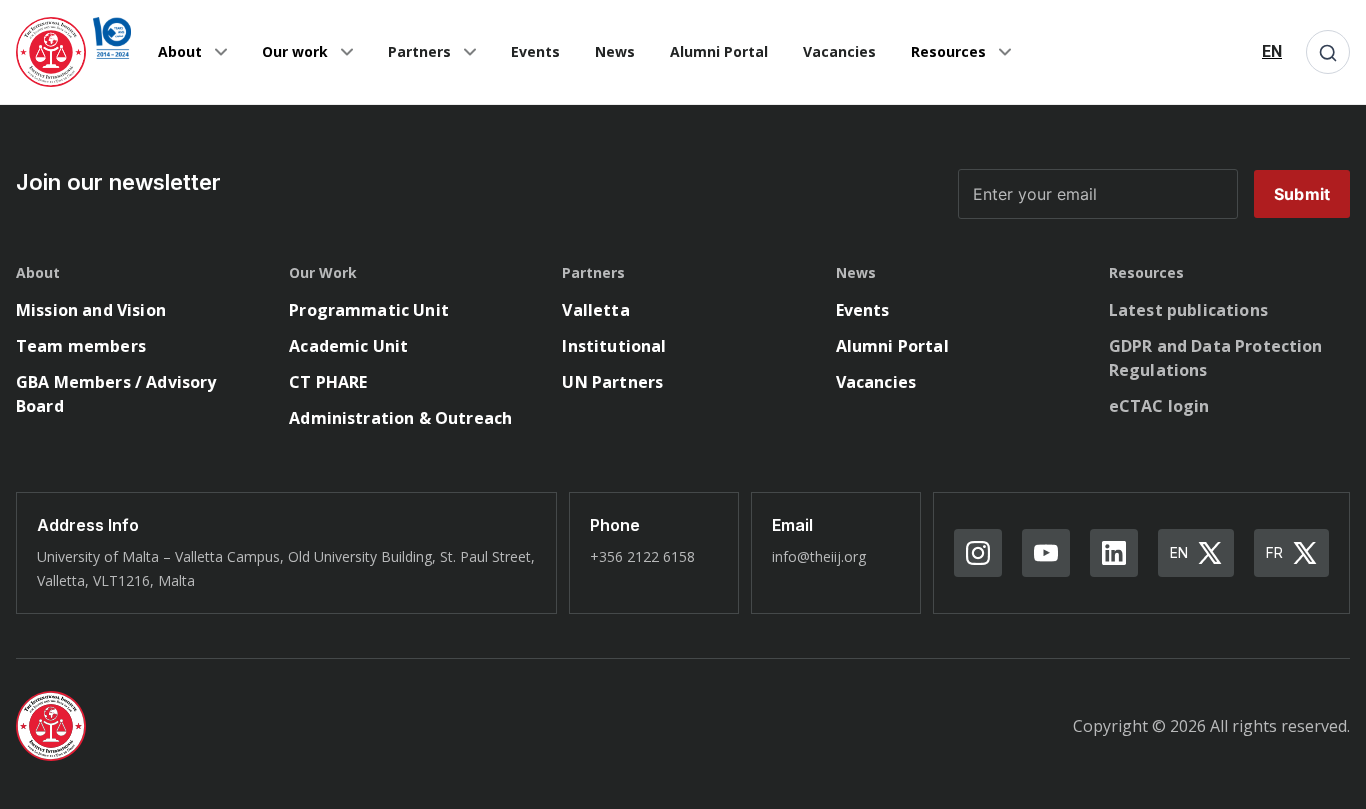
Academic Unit (348, 346)
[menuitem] (1272, 52)
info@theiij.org (819, 556)
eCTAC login (1159, 406)
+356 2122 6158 (642, 556)
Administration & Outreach (400, 418)
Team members (81, 346)
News (615, 51)
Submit (1302, 194)
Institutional (614, 346)
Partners (419, 51)
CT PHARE (328, 382)
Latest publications (1188, 310)
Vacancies (839, 51)
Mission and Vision (91, 310)
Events (535, 51)
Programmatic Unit (369, 310)
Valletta (595, 310)
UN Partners (612, 382)
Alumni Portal (719, 51)
